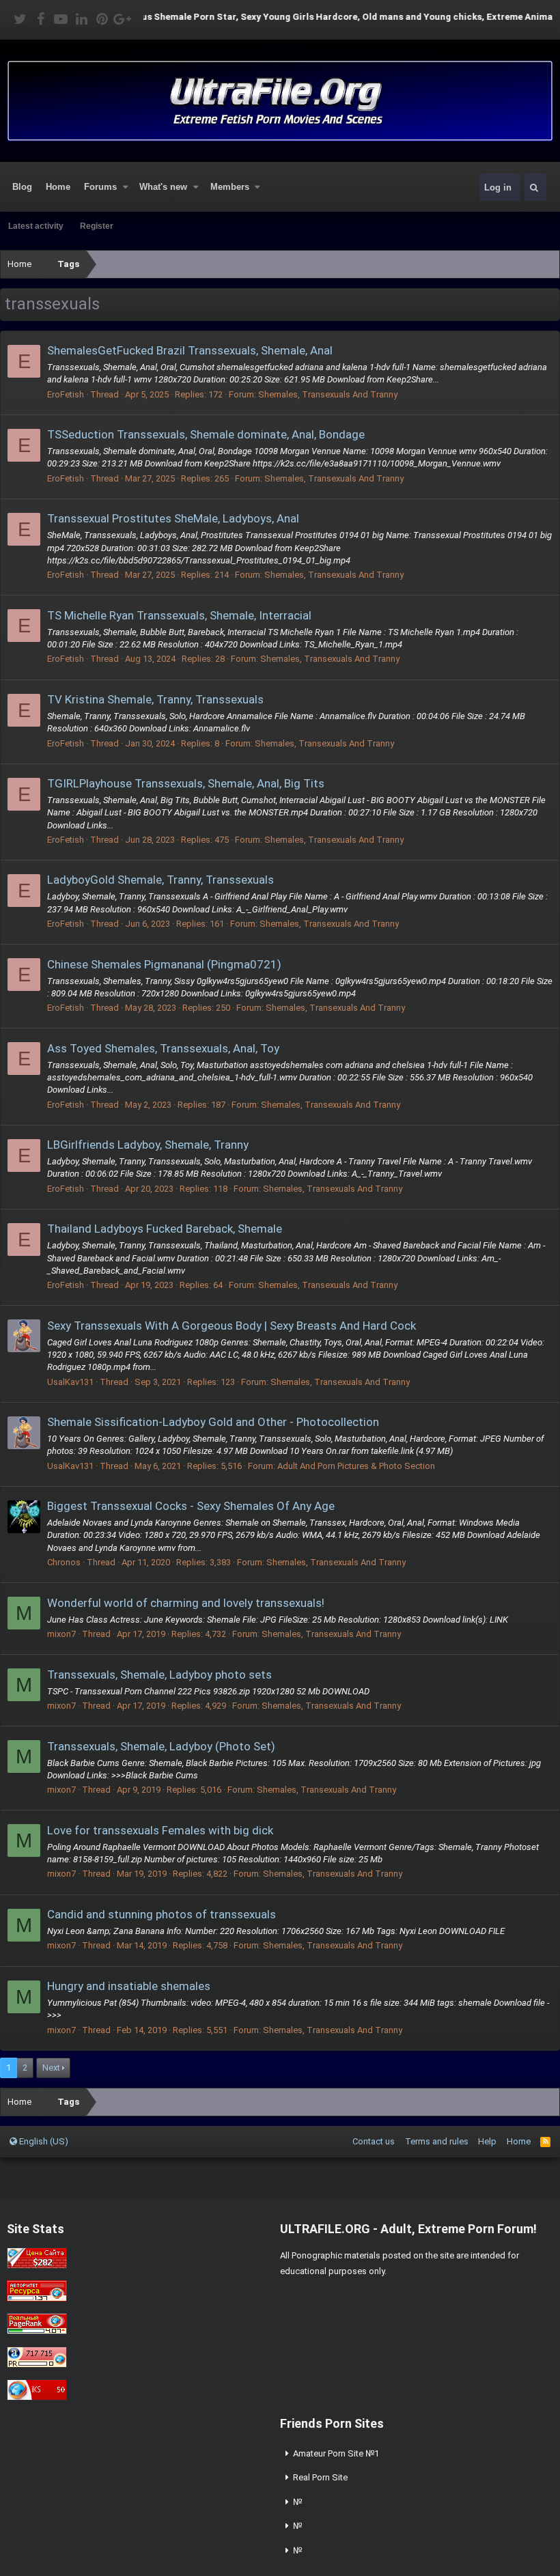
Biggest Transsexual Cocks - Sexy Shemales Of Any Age (191, 1506)
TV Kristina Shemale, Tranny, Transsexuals (155, 699)
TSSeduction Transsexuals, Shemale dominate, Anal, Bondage (206, 434)
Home (58, 187)
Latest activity (36, 226)
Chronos (64, 1562)
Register (97, 226)
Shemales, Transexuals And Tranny (328, 394)
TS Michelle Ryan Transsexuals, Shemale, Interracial (179, 615)
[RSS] (545, 2141)
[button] (126, 187)
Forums (100, 187)
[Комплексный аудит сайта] (37, 2397)
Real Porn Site (320, 2477)
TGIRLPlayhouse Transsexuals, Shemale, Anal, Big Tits (186, 783)
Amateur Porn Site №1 (336, 2453)
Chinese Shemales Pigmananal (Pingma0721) (164, 964)
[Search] (534, 187)
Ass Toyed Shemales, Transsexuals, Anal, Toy (163, 1048)
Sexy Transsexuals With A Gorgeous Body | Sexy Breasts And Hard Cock (232, 1326)
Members (230, 187)
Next (51, 2068)
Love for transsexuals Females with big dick (160, 1830)
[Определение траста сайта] (37, 2298)
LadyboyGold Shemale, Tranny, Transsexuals (160, 880)
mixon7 (61, 1634)
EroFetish (66, 394)
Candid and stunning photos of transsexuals (162, 1914)
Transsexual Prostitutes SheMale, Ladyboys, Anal (173, 518)
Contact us (374, 2141)
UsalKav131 (70, 1382)
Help (487, 2141)
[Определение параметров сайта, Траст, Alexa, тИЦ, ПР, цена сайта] (37, 2365)
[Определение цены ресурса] (37, 2266)
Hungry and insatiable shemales (129, 1986)
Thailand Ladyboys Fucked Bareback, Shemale (165, 1229)
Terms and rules (437, 2141)
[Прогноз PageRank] (37, 2331)
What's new (163, 187)
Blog (22, 187)
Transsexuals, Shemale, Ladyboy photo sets (159, 1675)
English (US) (43, 2141)
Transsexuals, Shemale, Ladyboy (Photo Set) (161, 1746)
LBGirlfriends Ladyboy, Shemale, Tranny (148, 1145)
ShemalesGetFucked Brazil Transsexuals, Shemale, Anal (190, 350)
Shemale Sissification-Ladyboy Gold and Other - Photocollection (213, 1422)
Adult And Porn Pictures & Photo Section (356, 1466)
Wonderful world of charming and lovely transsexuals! (186, 1603)
